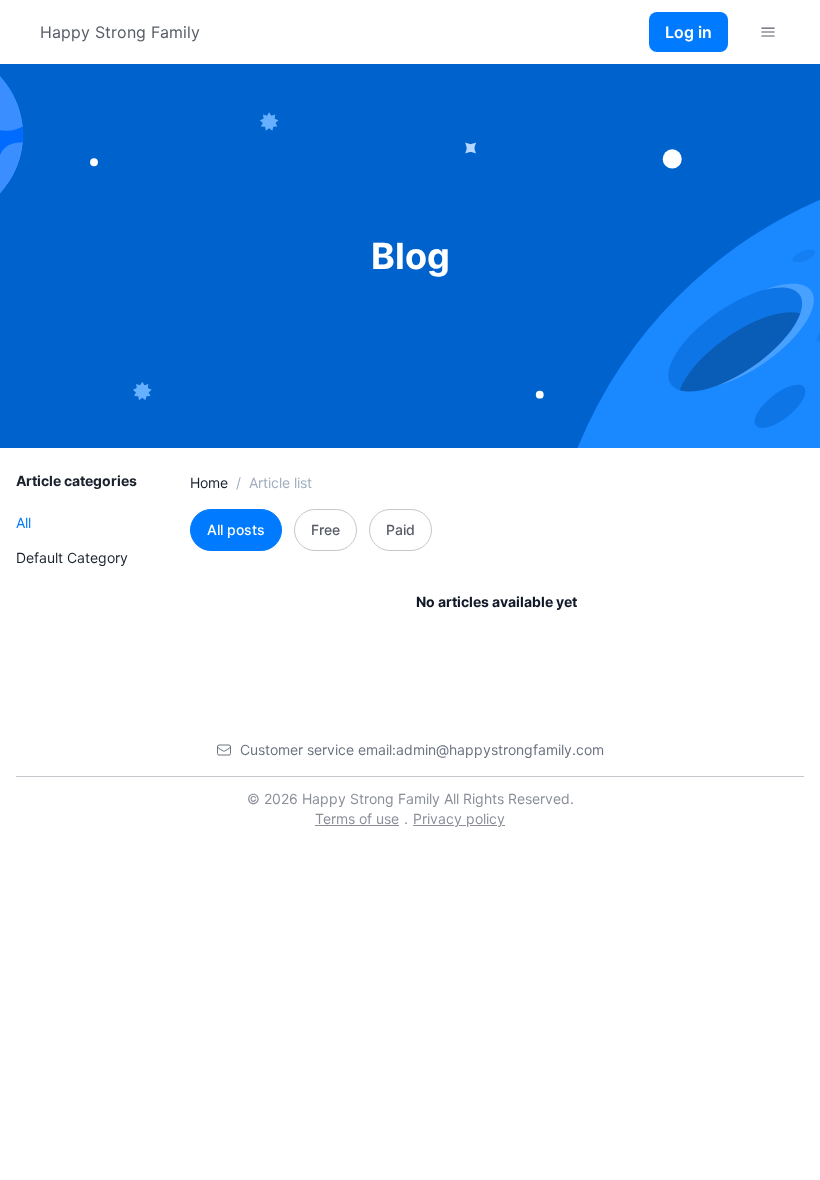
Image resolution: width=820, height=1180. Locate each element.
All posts (236, 529)
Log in (688, 32)
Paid (400, 529)
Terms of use (357, 818)
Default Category (72, 557)
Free (325, 529)
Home (209, 482)
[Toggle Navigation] (768, 32)
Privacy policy (459, 818)
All (23, 522)
